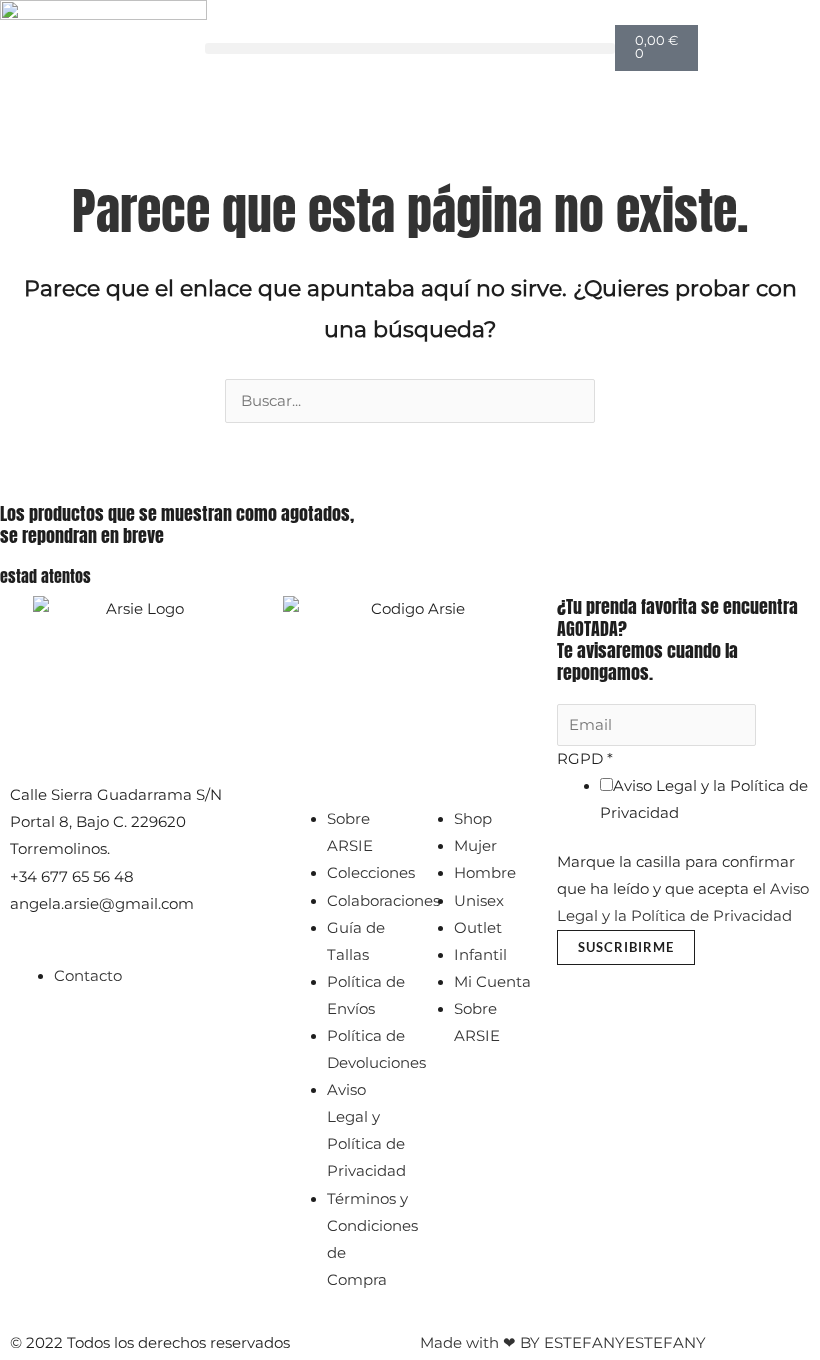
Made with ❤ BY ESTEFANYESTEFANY (563, 1343)
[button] (410, 48)
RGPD (585, 759)
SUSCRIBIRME (626, 947)
